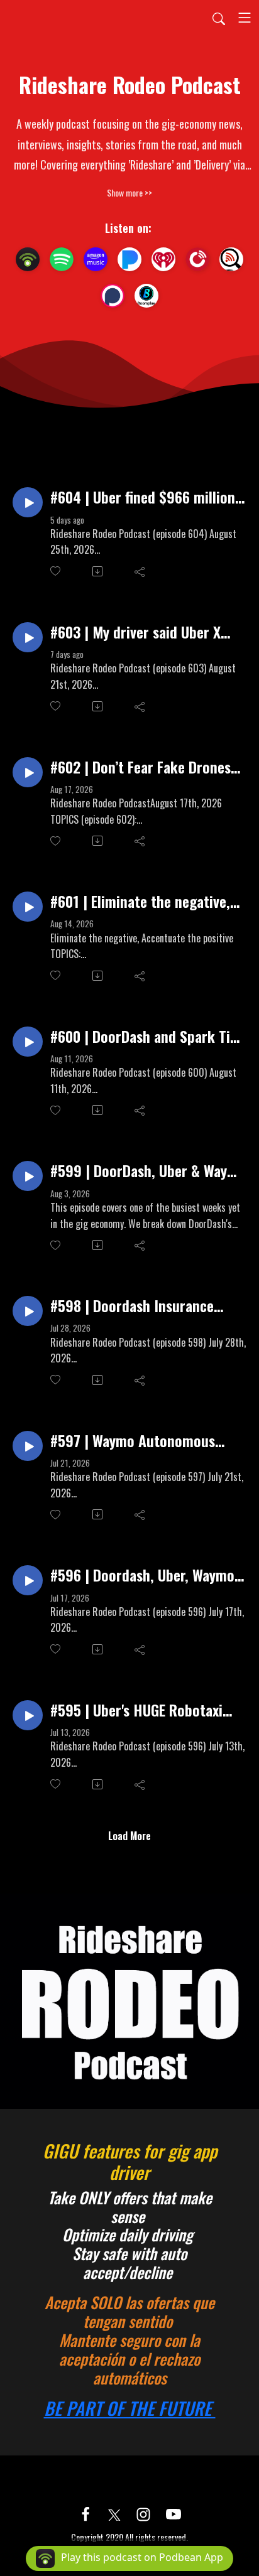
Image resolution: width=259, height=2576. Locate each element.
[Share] (141, 571)
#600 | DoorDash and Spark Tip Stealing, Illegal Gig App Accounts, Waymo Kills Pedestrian (144, 1036)
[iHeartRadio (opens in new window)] (163, 259)
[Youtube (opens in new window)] (174, 2513)
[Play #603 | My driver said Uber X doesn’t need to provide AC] (28, 637)
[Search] (219, 18)
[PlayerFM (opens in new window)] (197, 259)
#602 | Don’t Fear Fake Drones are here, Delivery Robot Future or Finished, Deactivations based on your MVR (148, 767)
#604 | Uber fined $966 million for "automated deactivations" (143, 497)
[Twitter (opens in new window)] (114, 2513)
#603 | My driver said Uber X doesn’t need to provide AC (135, 632)
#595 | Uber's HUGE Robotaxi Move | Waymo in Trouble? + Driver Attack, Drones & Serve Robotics (141, 1710)
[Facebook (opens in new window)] (85, 2513)
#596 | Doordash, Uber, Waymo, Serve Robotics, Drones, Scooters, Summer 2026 (144, 1575)
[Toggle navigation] (245, 18)
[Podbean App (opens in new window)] (28, 259)
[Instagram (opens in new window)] (143, 2513)
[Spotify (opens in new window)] (62, 259)
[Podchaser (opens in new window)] (113, 296)
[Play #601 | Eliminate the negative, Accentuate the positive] (28, 907)
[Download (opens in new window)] (98, 571)
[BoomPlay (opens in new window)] (146, 296)
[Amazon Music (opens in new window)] (96, 259)
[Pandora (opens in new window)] (129, 259)
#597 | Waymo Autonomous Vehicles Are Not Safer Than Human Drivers (135, 1441)
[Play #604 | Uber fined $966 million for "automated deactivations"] (28, 502)
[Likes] (56, 571)
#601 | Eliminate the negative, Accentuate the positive (140, 901)
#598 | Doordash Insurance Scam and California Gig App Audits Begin (136, 1306)
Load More (129, 1836)
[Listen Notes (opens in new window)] (231, 259)
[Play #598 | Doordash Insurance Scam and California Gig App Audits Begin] (28, 1311)
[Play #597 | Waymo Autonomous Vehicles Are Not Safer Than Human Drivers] (28, 1446)
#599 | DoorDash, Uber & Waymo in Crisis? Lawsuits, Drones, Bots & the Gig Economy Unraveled (148, 1171)
